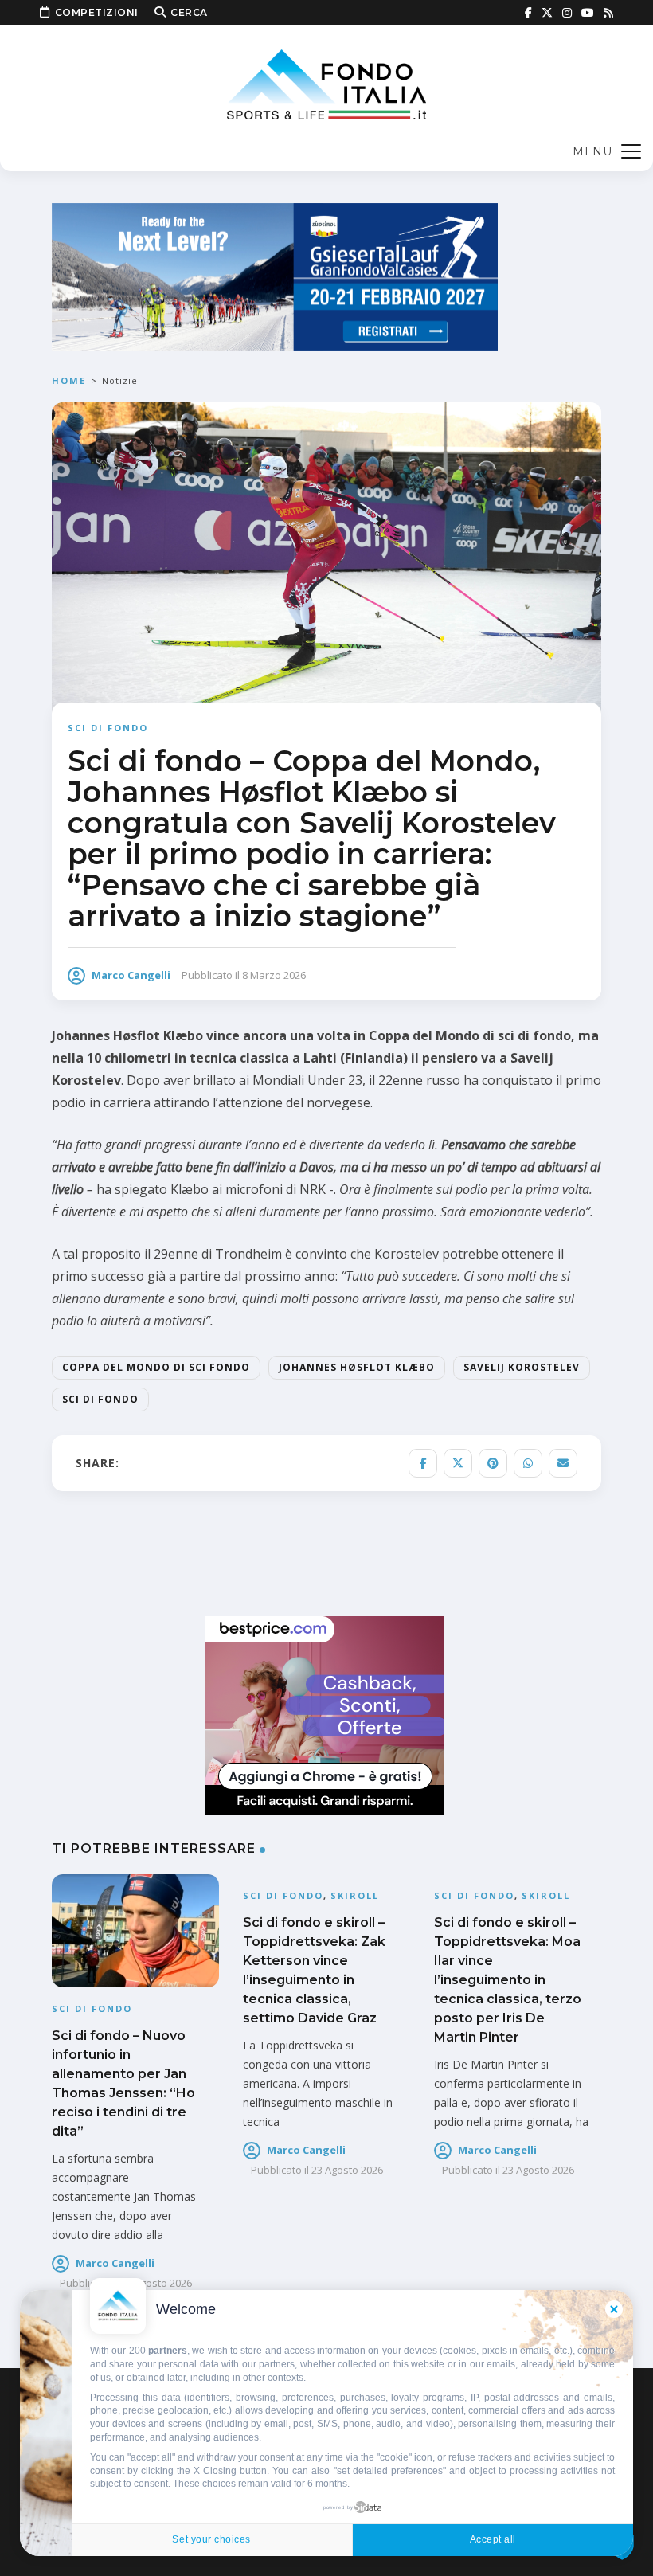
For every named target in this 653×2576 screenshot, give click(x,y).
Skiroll (355, 1895)
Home (69, 380)
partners (168, 2351)
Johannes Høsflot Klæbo (357, 1367)
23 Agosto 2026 (347, 2170)
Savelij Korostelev (522, 1367)
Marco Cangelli (131, 975)
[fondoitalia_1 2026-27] (275, 276)
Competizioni (97, 12)
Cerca (189, 12)
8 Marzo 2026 (274, 975)
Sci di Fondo (100, 1399)
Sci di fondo (108, 728)
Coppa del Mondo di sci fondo (156, 1367)
